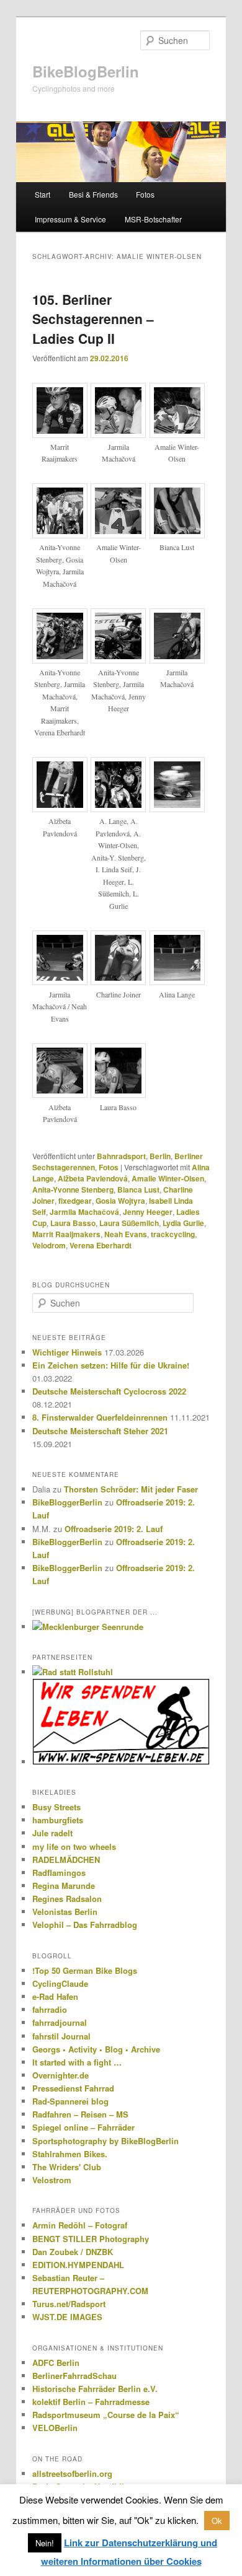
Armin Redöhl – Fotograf (80, 2225)
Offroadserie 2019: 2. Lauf (114, 1529)
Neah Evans (126, 1234)
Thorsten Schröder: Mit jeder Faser (131, 1489)
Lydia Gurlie (183, 1223)
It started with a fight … (77, 2062)
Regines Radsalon (67, 1899)
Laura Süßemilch (129, 1223)
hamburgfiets (58, 1820)
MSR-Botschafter (153, 219)
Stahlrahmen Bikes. (70, 2154)
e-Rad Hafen (55, 1996)
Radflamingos (59, 1873)
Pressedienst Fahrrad (73, 2088)
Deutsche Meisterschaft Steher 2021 (100, 1431)
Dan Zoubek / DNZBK (73, 2252)
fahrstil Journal (61, 2036)
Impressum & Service (70, 219)
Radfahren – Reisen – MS (80, 2114)
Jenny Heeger (148, 1212)
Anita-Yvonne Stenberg (73, 1189)
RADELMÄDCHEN (66, 1860)
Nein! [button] (45, 2543)
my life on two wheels (74, 1847)
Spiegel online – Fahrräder (83, 2127)
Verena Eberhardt (101, 1245)
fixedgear (75, 1201)
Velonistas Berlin (65, 1912)
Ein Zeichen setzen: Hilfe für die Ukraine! (111, 1365)
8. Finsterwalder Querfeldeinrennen (100, 1417)
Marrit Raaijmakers (66, 1234)
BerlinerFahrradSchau (74, 2376)
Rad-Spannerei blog (70, 2101)
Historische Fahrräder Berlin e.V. (95, 2389)
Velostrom (52, 2180)
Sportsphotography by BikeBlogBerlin (105, 2141)
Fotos (145, 194)
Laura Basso (73, 1223)
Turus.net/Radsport (69, 2304)
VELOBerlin (55, 2428)
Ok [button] (217, 2521)
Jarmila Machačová (84, 1212)
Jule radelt (52, 1833)
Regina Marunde (64, 1886)
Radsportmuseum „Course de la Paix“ (106, 2415)
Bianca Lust (138, 1189)
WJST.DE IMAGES (67, 2317)
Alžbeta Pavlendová (93, 1178)
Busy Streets (56, 1807)
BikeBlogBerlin (86, 71)
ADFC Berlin (56, 2363)
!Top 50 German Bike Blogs (85, 1970)
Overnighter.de (60, 2075)
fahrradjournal (60, 2022)
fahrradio (50, 2009)
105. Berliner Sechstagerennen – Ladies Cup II (93, 319)
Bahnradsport (121, 1156)
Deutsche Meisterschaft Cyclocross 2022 (109, 1391)
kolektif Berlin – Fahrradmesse (91, 2402)
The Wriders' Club (67, 2167)
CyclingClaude (60, 1983)
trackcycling (173, 1234)
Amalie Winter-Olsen (168, 1178)
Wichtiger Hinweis (67, 1352)
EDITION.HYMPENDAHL (78, 2265)
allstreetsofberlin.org (72, 2473)
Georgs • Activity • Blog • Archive (96, 2049)
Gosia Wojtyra (120, 1201)
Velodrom (49, 1245)
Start (43, 194)
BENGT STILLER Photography (91, 2239)
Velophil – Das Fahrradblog (85, 1925)
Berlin (160, 1156)
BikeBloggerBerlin (67, 1502)
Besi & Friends (93, 194)
